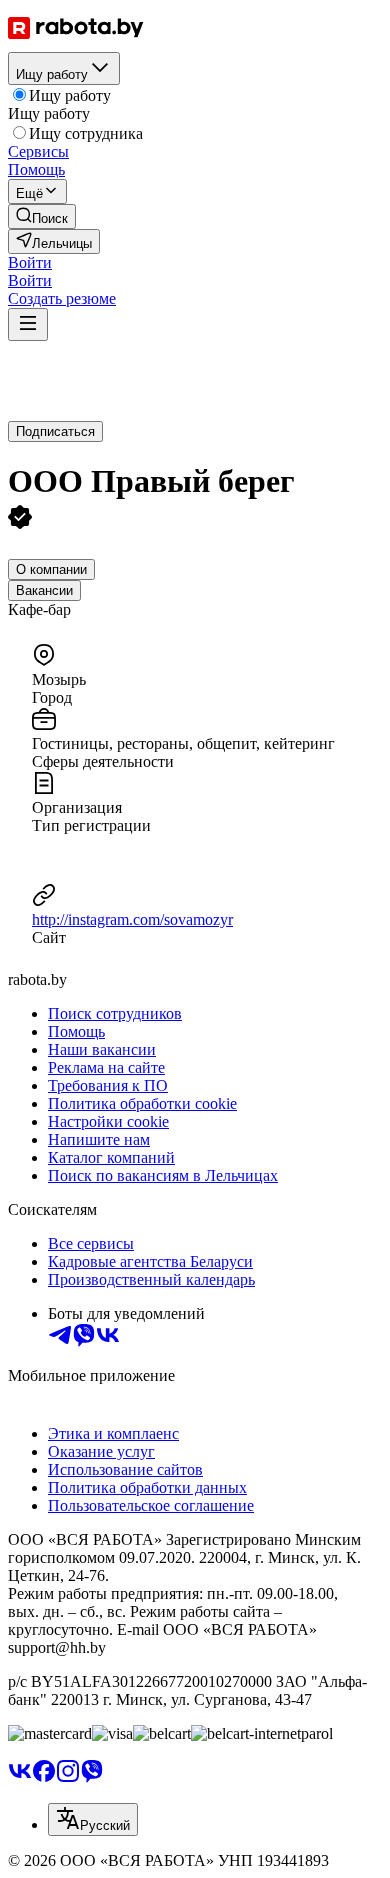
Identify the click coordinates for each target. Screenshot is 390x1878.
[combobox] (93, 1819)
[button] (30, 262)
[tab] (51, 569)
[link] (42, 216)
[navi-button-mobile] (28, 324)
